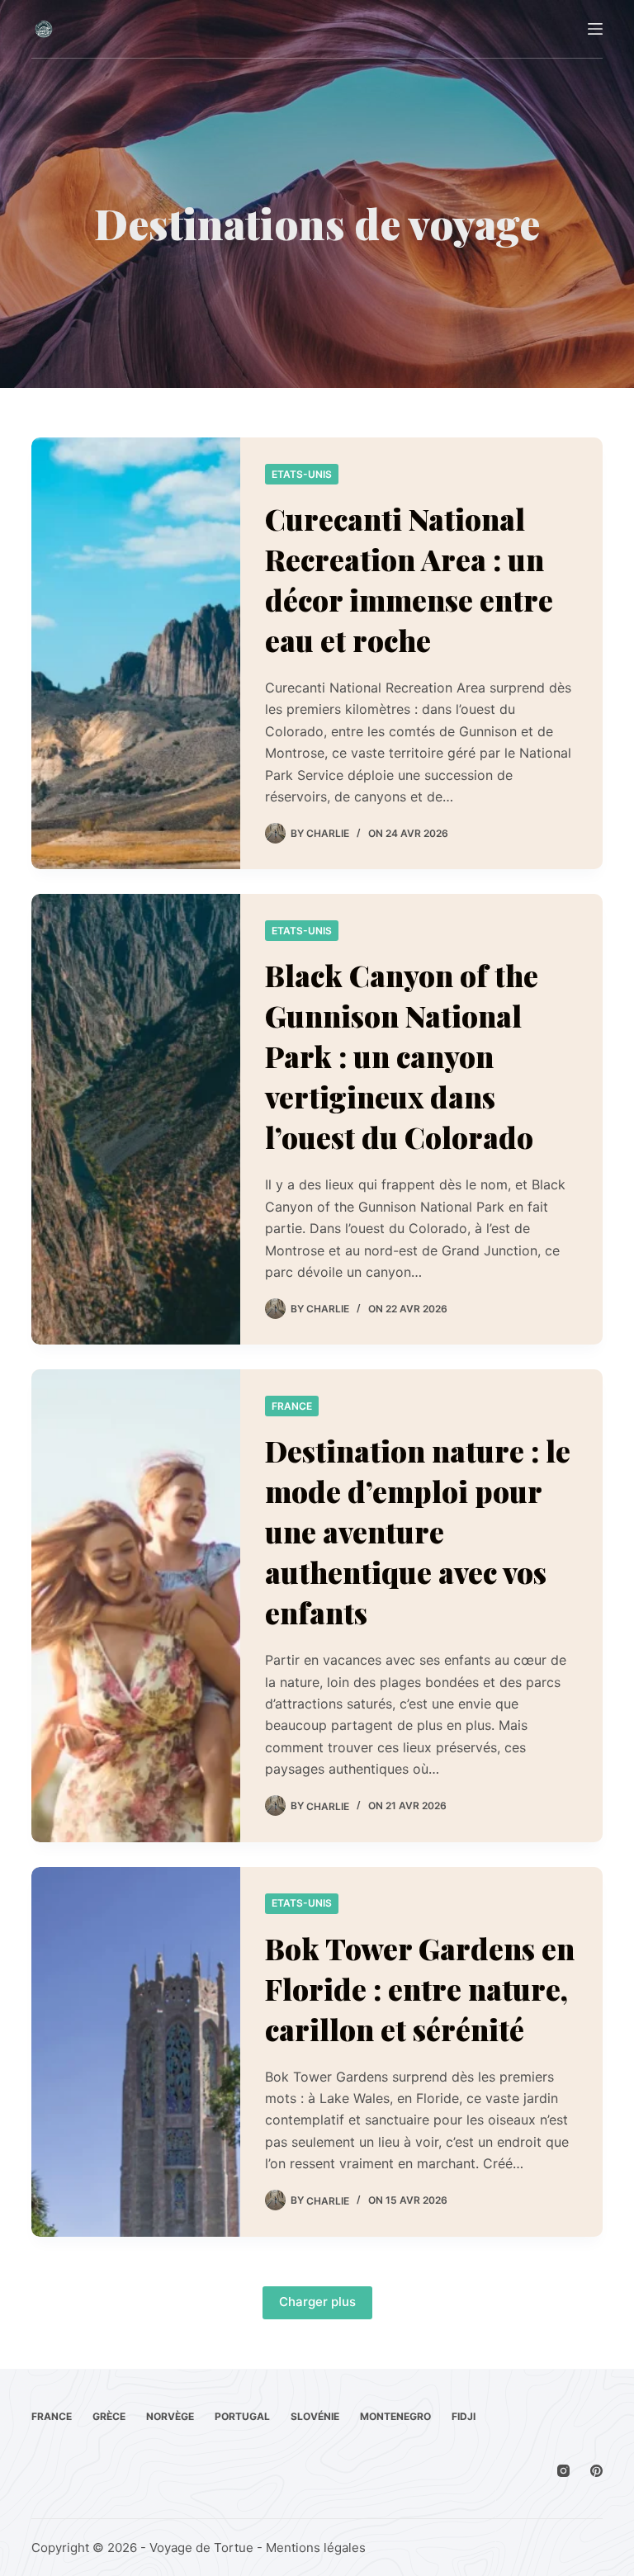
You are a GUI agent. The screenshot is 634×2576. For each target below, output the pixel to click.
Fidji (464, 2416)
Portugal (242, 2416)
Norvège (170, 2416)
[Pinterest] (596, 2471)
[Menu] (595, 29)
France (292, 1406)
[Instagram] (563, 2471)
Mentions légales (316, 2548)
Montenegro (395, 2416)
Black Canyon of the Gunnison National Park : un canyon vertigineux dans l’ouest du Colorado (402, 1056)
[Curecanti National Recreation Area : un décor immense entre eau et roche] (135, 653)
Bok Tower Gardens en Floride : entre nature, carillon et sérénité (420, 1989)
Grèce (109, 2416)
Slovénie (315, 2416)
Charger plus (317, 2302)
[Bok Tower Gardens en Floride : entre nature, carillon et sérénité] (135, 2052)
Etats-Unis (302, 474)
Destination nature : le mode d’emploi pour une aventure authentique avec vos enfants (418, 1531)
